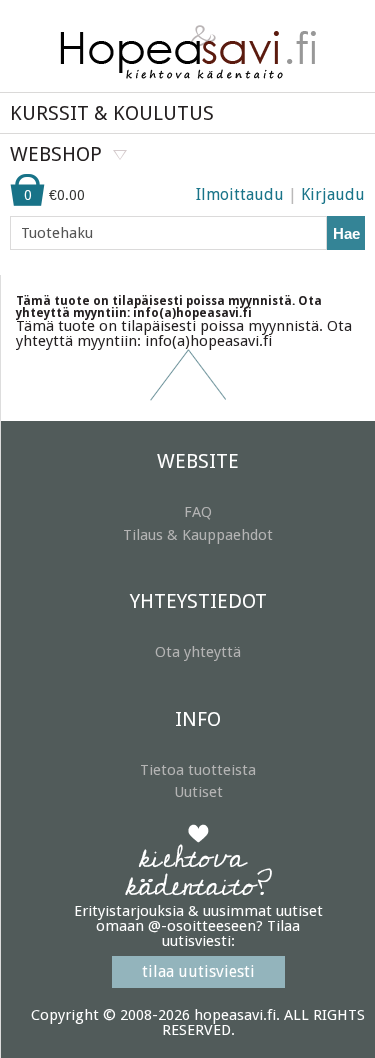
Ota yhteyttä (198, 652)
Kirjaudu (333, 194)
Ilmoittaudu (240, 194)
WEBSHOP (56, 154)
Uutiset (198, 792)
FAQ (198, 512)
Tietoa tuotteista (198, 770)
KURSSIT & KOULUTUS (112, 113)
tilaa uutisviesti (198, 971)
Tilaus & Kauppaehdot (198, 535)
